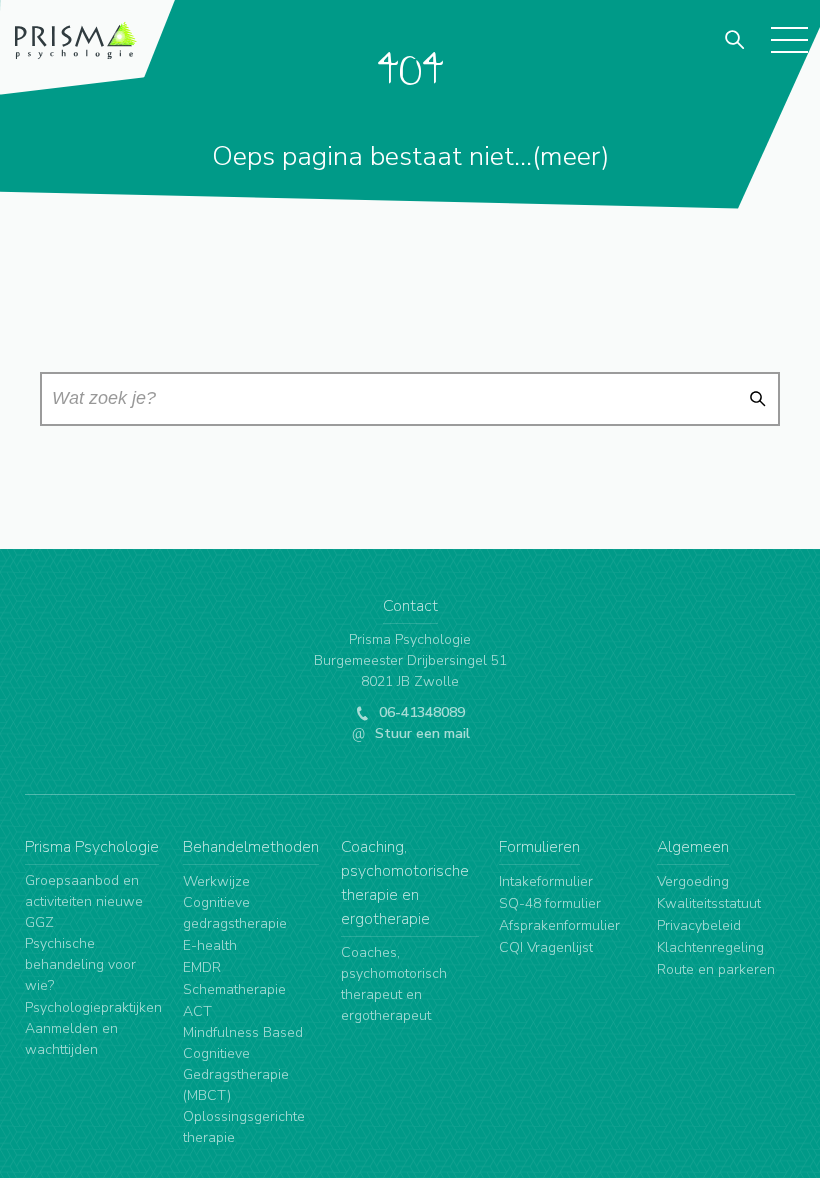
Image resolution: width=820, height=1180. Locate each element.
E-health (210, 945)
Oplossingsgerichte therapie (244, 1127)
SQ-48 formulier (550, 903)
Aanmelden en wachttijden (71, 1039)
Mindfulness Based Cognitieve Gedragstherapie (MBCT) (243, 1064)
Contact (410, 606)
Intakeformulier (546, 881)
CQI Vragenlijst (546, 947)
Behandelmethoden (251, 847)
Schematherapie (234, 989)
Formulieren (539, 847)
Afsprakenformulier (559, 925)
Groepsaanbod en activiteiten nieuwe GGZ (84, 901)
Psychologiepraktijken (93, 1007)
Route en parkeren (716, 969)
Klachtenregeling (710, 947)
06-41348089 (420, 712)
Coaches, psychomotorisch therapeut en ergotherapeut (394, 984)
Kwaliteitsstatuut (709, 903)
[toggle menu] (789, 39)
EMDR (202, 967)
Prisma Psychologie (92, 847)
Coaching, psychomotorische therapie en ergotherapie (405, 883)
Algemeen (693, 847)
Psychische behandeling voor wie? (80, 964)
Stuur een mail (420, 733)
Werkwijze (216, 881)
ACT (197, 1011)
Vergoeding (693, 881)
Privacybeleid (699, 925)
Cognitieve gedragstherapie (235, 913)
